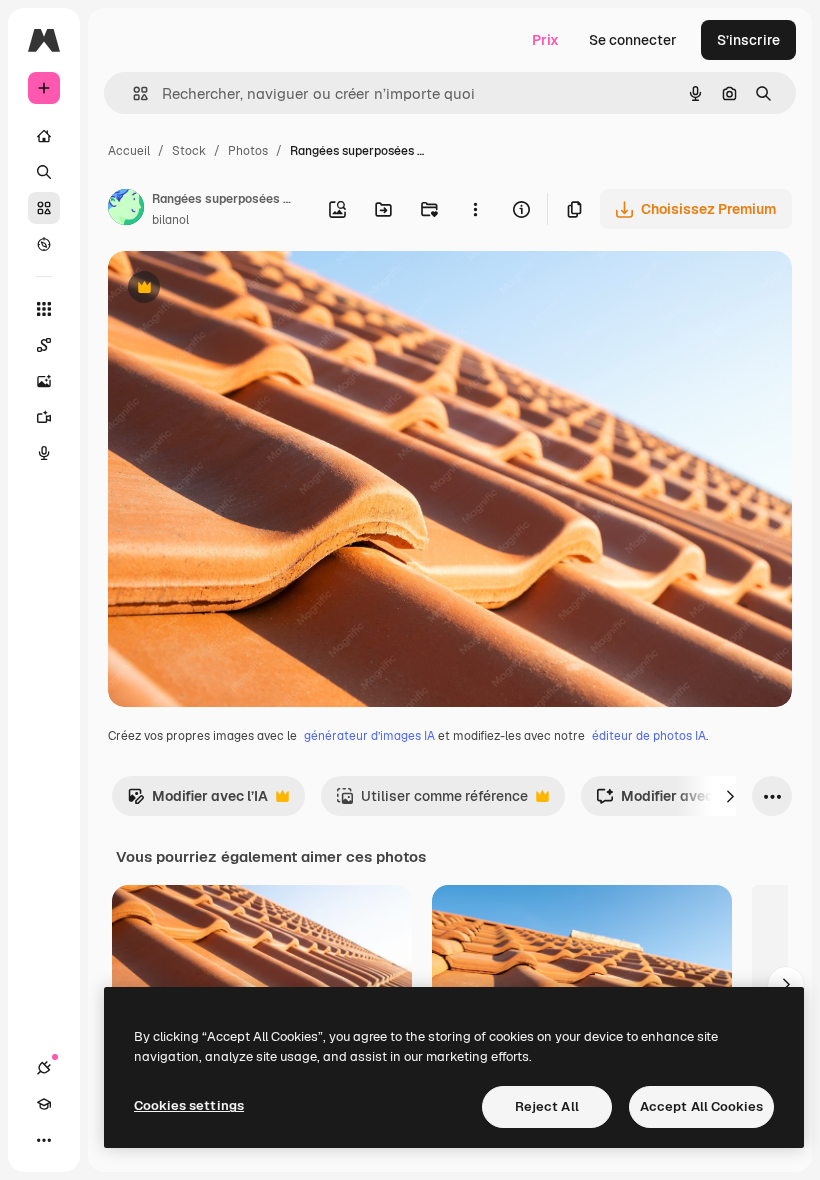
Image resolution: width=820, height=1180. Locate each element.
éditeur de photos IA (649, 736)
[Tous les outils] (44, 309)
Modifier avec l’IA (197, 801)
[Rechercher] (44, 172)
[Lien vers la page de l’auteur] (126, 210)
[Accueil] (44, 136)
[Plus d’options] (475, 209)
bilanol (170, 220)
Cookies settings (189, 1105)
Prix (545, 40)
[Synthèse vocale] (44, 453)
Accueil (129, 151)
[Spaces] (44, 345)
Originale (240, 289)
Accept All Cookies (701, 1106)
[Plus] (44, 1140)
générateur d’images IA (369, 736)
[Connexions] (44, 1068)
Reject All (547, 1106)
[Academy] (44, 1104)
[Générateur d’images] (44, 381)
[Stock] (44, 208)
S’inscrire (748, 40)
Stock (189, 151)
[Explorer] (44, 244)
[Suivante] (730, 796)
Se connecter (633, 40)
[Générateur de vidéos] (44, 417)
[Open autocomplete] (132, 93)
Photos (248, 151)
